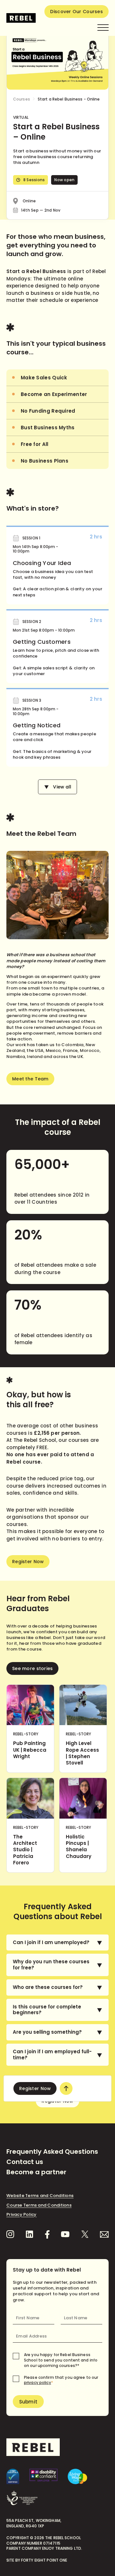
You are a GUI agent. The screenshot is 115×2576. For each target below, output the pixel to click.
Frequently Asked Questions (52, 2152)
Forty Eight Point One (44, 2560)
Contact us (25, 2162)
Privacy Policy (22, 2214)
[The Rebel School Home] (21, 18)
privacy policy (38, 2382)
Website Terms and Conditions (40, 2196)
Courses (22, 99)
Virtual (21, 117)
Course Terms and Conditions (39, 2205)
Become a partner (36, 2172)
